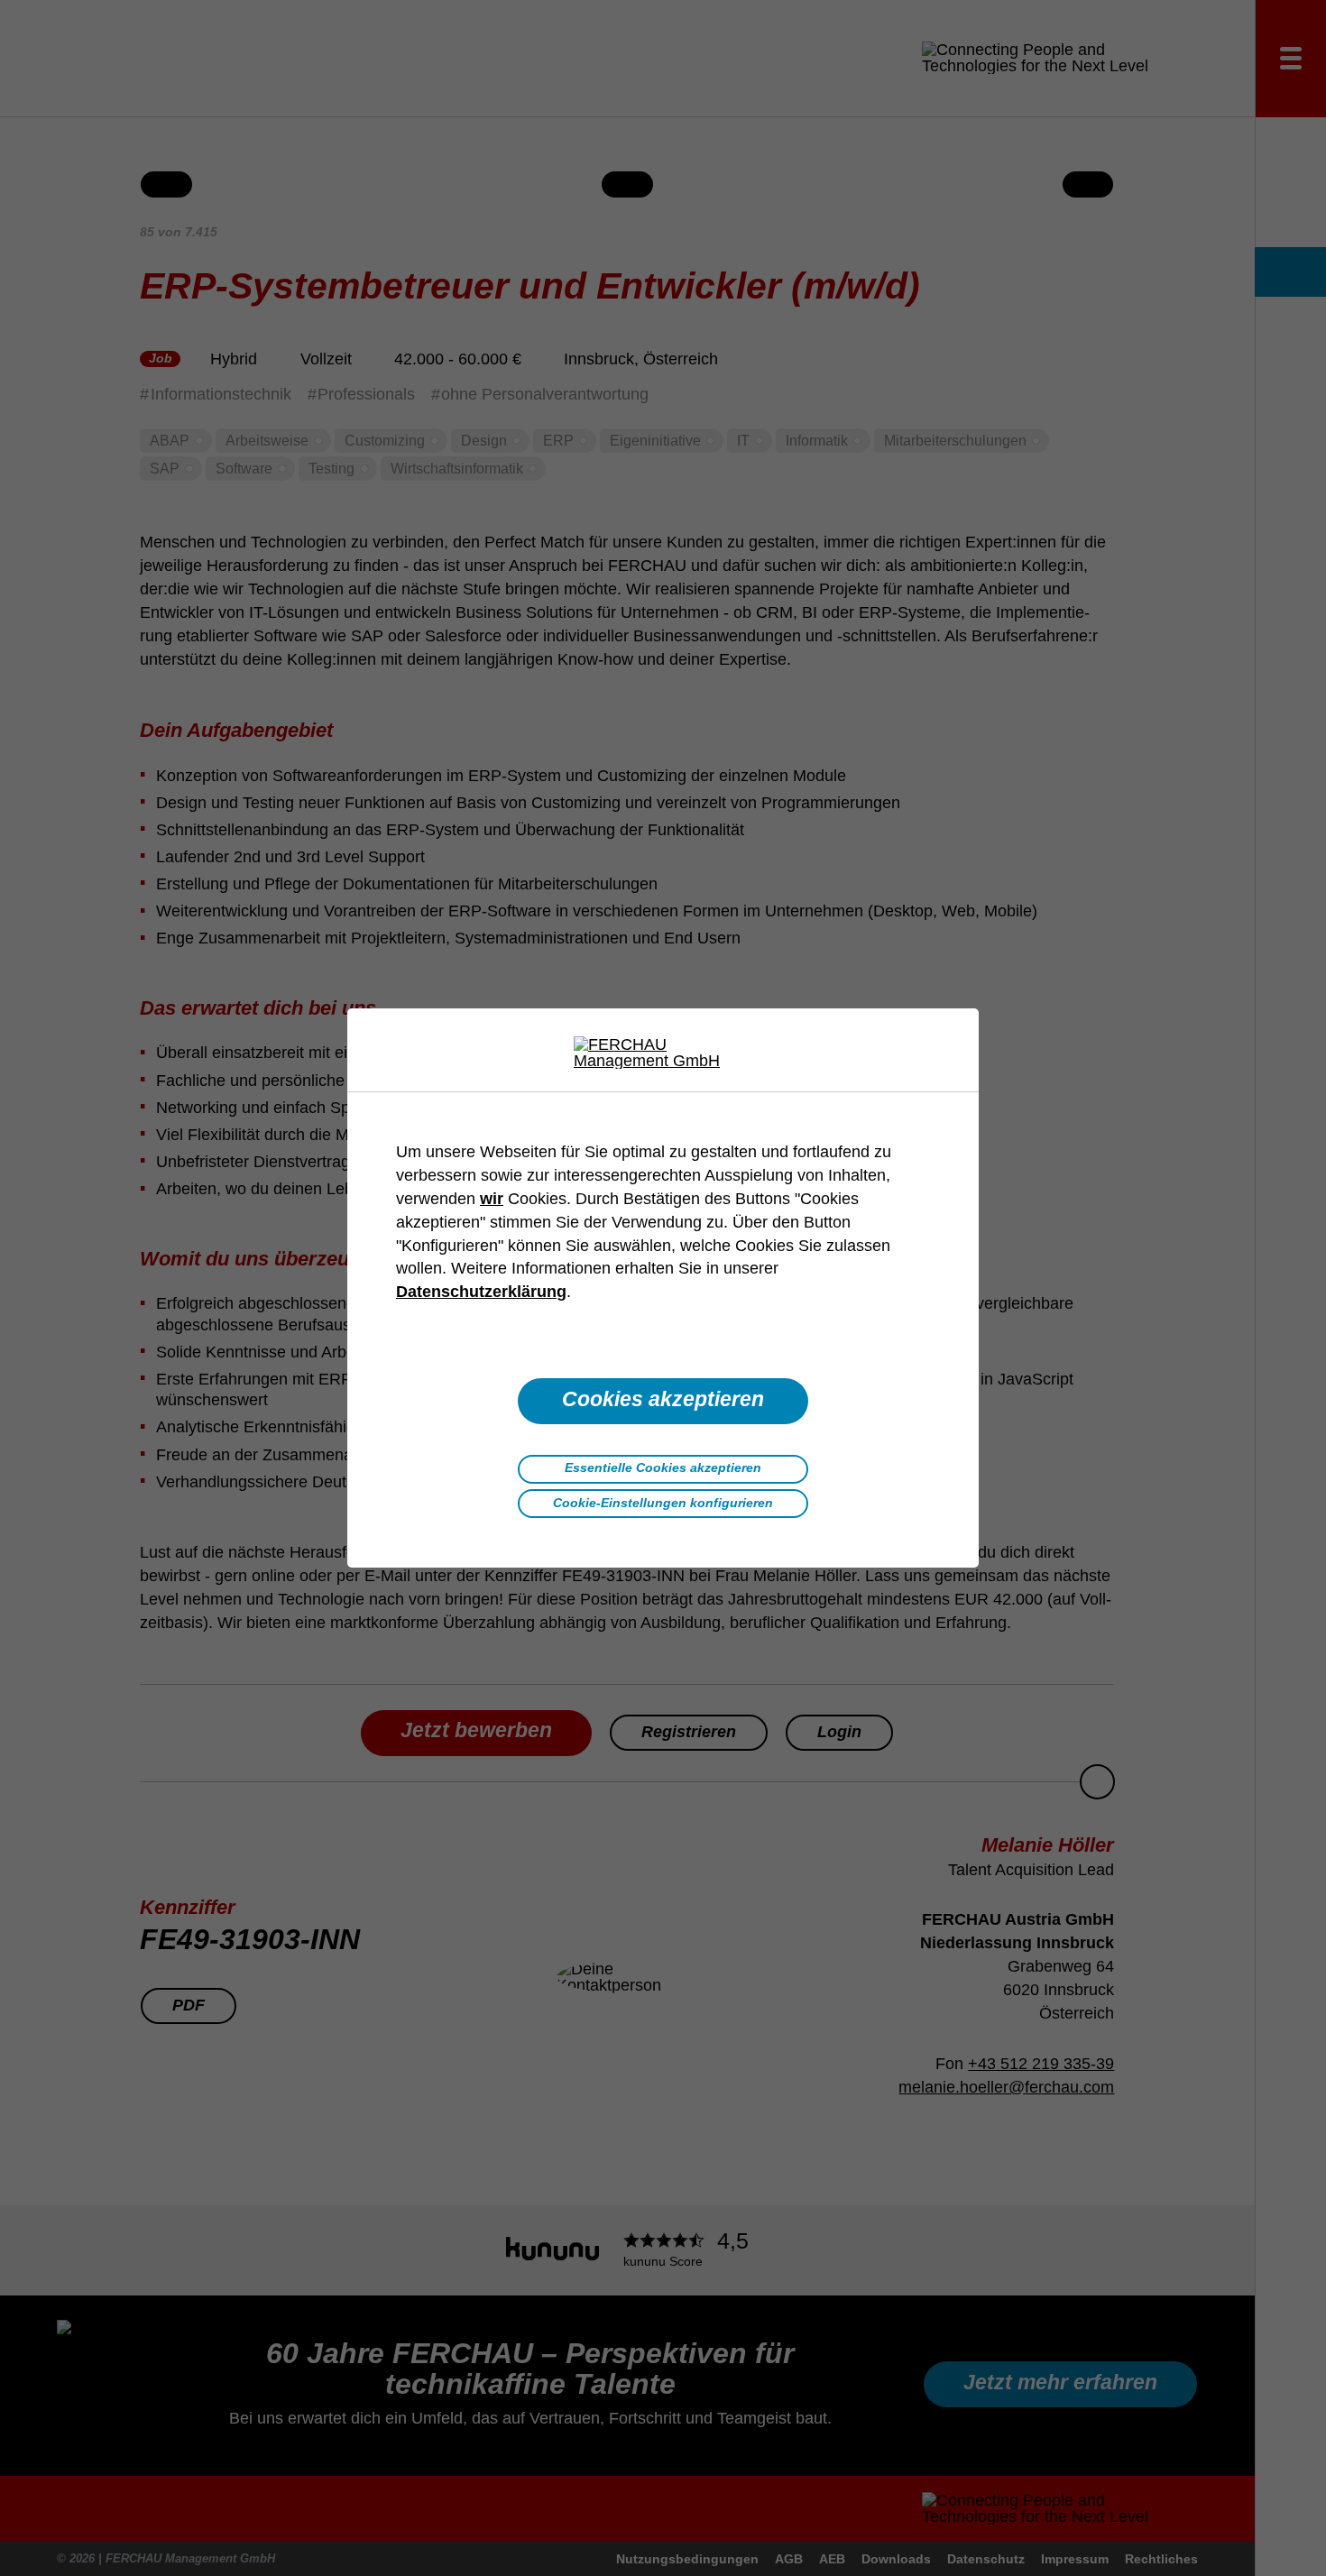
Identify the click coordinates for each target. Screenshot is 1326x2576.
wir (492, 1199)
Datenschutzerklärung (481, 1292)
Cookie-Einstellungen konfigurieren (663, 1503)
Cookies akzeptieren (663, 1399)
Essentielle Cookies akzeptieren (663, 1467)
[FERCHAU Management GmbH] (663, 1053)
